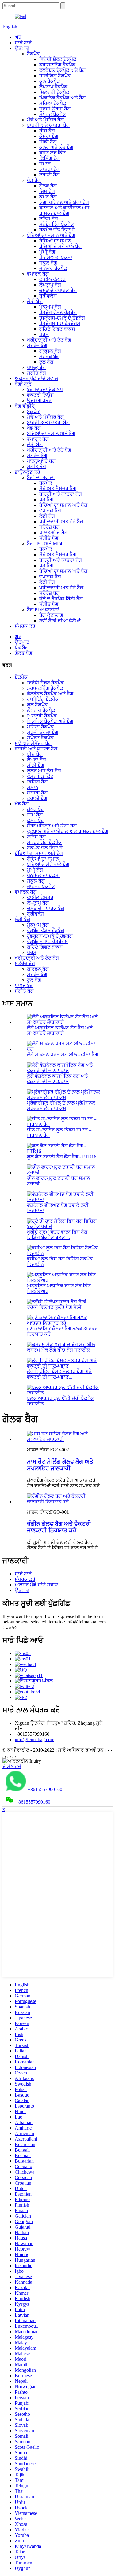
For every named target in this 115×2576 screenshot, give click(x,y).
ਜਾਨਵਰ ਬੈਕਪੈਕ (53, 268)
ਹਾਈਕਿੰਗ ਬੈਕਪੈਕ (55, 76)
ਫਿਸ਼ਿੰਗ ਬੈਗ (50, 158)
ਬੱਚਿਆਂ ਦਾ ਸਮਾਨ (55, 241)
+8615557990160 (45, 1790)
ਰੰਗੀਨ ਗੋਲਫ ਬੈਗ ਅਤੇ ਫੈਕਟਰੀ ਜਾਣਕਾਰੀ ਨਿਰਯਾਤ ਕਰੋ (59, 1527)
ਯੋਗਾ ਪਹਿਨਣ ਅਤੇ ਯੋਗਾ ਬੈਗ (64, 202)
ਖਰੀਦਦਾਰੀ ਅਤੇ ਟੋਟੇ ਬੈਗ (49, 450)
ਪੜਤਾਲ (10, 1627)
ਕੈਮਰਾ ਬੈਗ (49, 136)
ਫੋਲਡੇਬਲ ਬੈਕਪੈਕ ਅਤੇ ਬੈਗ (62, 70)
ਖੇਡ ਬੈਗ (34, 180)
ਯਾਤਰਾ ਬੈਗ (50, 169)
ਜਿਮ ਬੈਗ (47, 191)
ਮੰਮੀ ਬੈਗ (47, 252)
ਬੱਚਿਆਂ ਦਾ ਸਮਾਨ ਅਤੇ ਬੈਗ (51, 235)
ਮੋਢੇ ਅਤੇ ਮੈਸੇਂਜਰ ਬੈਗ (45, 120)
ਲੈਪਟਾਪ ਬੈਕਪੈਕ (53, 87)
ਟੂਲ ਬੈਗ (46, 362)
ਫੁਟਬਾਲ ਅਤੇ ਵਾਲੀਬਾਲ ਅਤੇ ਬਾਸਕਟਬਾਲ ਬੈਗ (64, 211)
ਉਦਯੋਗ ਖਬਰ (39, 400)
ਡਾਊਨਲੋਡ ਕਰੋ (27, 472)
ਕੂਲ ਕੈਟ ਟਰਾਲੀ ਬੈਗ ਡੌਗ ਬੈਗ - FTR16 (62, 1157)
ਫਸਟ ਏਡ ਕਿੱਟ (52, 153)
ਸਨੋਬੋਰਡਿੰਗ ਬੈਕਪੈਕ (57, 224)
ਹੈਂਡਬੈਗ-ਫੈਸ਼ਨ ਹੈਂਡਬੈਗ (58, 312)
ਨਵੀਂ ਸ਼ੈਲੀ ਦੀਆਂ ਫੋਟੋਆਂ (60, 621)
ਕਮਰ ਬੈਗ (48, 197)
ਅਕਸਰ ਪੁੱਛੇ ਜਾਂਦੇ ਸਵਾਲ (36, 378)
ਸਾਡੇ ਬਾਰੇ (23, 43)
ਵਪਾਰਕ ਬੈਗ (38, 274)
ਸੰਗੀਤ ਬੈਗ (36, 373)
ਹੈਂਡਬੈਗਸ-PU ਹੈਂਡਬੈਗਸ (60, 323)
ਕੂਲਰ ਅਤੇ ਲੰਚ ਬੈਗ (56, 147)
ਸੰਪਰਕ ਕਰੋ (25, 626)
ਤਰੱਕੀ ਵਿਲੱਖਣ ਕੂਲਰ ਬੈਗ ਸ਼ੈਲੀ (54, 1307)
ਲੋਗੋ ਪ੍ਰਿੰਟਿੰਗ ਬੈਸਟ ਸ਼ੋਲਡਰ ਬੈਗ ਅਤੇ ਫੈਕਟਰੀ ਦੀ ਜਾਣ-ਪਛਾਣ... (59, 1374)
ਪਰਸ (44, 334)
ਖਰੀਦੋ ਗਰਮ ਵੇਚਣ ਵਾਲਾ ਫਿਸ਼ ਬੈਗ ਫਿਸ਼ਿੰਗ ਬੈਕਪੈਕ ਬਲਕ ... (57, 1235)
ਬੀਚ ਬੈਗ (47, 131)
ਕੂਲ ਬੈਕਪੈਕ (50, 81)
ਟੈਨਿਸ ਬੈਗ (49, 219)
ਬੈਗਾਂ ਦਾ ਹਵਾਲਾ (41, 477)
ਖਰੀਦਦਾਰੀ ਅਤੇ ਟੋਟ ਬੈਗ (49, 340)
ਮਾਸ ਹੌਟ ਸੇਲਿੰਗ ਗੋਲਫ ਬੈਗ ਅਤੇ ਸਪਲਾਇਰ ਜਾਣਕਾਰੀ (60, 1465)
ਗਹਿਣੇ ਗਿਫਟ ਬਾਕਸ (57, 329)
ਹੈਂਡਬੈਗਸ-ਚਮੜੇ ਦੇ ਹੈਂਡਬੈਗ (62, 318)
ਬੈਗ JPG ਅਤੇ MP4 (45, 544)
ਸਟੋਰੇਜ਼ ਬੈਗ (37, 345)
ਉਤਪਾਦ (22, 48)
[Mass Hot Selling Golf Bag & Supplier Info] (64, 1439)
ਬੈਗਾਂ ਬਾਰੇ (23, 384)
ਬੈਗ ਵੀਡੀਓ (25, 406)
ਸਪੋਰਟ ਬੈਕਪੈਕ (53, 114)
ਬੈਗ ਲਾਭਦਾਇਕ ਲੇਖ (45, 389)
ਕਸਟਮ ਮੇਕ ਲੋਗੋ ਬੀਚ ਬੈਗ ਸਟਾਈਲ (59, 1350)
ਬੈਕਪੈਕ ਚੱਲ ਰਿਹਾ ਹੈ (57, 230)
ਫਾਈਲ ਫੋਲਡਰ (52, 279)
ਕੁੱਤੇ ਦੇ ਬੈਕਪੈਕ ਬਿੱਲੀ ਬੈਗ (61, 599)
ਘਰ (18, 37)
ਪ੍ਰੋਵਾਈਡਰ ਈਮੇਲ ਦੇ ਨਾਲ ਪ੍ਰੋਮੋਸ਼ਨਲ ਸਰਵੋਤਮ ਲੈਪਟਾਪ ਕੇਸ (61, 1106)
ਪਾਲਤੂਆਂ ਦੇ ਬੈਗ (41, 461)
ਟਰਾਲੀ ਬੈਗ (49, 175)
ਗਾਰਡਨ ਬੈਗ (50, 351)
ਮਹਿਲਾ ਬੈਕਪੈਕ (53, 103)
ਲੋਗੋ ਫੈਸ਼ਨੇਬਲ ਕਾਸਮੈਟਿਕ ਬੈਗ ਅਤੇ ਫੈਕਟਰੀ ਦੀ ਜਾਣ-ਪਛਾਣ (57, 1079)
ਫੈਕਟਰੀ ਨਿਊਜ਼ (40, 395)
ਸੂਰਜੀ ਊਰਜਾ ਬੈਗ (55, 109)
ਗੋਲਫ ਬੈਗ (48, 186)
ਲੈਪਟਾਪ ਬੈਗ (50, 285)
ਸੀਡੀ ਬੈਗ (48, 142)
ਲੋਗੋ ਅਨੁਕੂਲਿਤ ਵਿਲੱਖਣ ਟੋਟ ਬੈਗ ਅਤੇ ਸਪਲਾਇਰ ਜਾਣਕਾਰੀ (60, 1030)
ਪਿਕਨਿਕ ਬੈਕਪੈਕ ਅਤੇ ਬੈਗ (62, 98)
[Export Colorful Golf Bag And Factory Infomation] (64, 1502)
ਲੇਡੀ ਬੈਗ (35, 301)
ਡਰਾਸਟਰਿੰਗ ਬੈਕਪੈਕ (57, 65)
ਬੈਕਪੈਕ (33, 54)
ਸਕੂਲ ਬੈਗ (48, 263)
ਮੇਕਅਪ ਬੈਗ (50, 307)
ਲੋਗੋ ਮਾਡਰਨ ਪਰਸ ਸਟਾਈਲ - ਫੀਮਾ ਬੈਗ (63, 1055)
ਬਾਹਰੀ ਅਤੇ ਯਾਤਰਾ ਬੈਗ (48, 125)
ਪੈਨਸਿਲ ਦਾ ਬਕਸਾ (56, 257)
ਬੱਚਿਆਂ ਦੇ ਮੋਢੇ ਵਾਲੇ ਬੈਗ (60, 246)
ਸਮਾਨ (45, 164)
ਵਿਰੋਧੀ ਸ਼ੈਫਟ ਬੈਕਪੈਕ (58, 59)
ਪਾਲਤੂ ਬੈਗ (36, 367)
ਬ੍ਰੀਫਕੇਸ (48, 296)
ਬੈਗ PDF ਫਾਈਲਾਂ (43, 610)
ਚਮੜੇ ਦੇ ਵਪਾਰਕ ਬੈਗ (58, 290)
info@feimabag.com (34, 1740)
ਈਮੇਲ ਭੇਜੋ (12, 1766)
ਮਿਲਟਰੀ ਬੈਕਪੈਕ (54, 92)
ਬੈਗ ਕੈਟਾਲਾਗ (51, 615)
